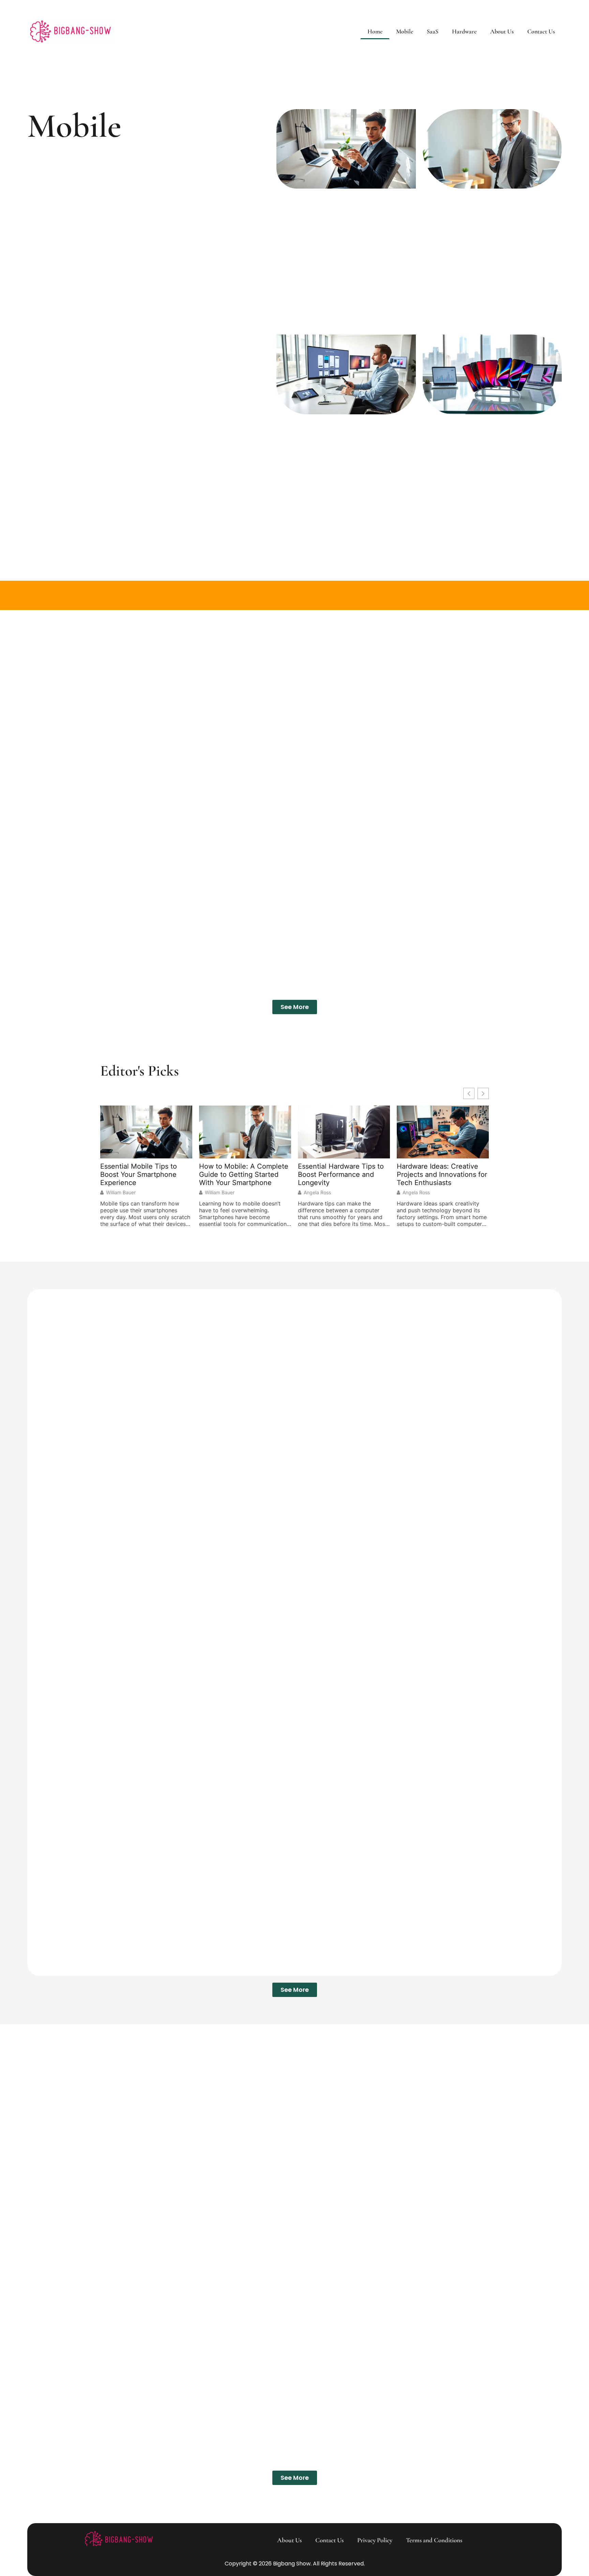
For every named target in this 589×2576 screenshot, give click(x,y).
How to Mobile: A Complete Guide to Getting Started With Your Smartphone (244, 1174)
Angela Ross (317, 1193)
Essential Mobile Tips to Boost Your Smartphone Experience (139, 1174)
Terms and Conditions (434, 2540)
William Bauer (121, 1193)
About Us (502, 31)
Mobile (405, 31)
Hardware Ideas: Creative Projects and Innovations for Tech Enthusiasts (442, 1174)
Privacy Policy (375, 2540)
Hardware (464, 31)
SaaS (433, 31)
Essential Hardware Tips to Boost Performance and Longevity (341, 1174)
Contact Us (541, 31)
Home (375, 31)
